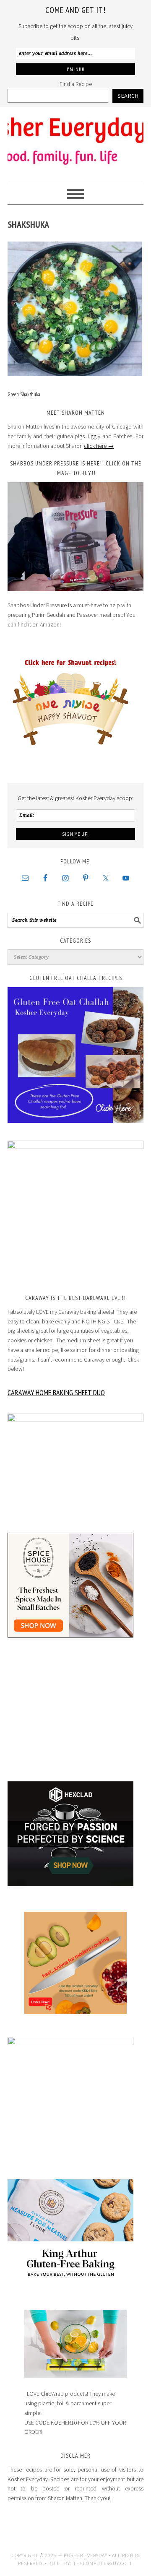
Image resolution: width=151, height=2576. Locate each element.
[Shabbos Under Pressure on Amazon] (75, 537)
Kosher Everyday (75, 141)
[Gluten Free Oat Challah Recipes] (75, 1055)
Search (128, 96)
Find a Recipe (76, 84)
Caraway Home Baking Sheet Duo (56, 1392)
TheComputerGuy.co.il (103, 2563)
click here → (99, 446)
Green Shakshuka (24, 394)
